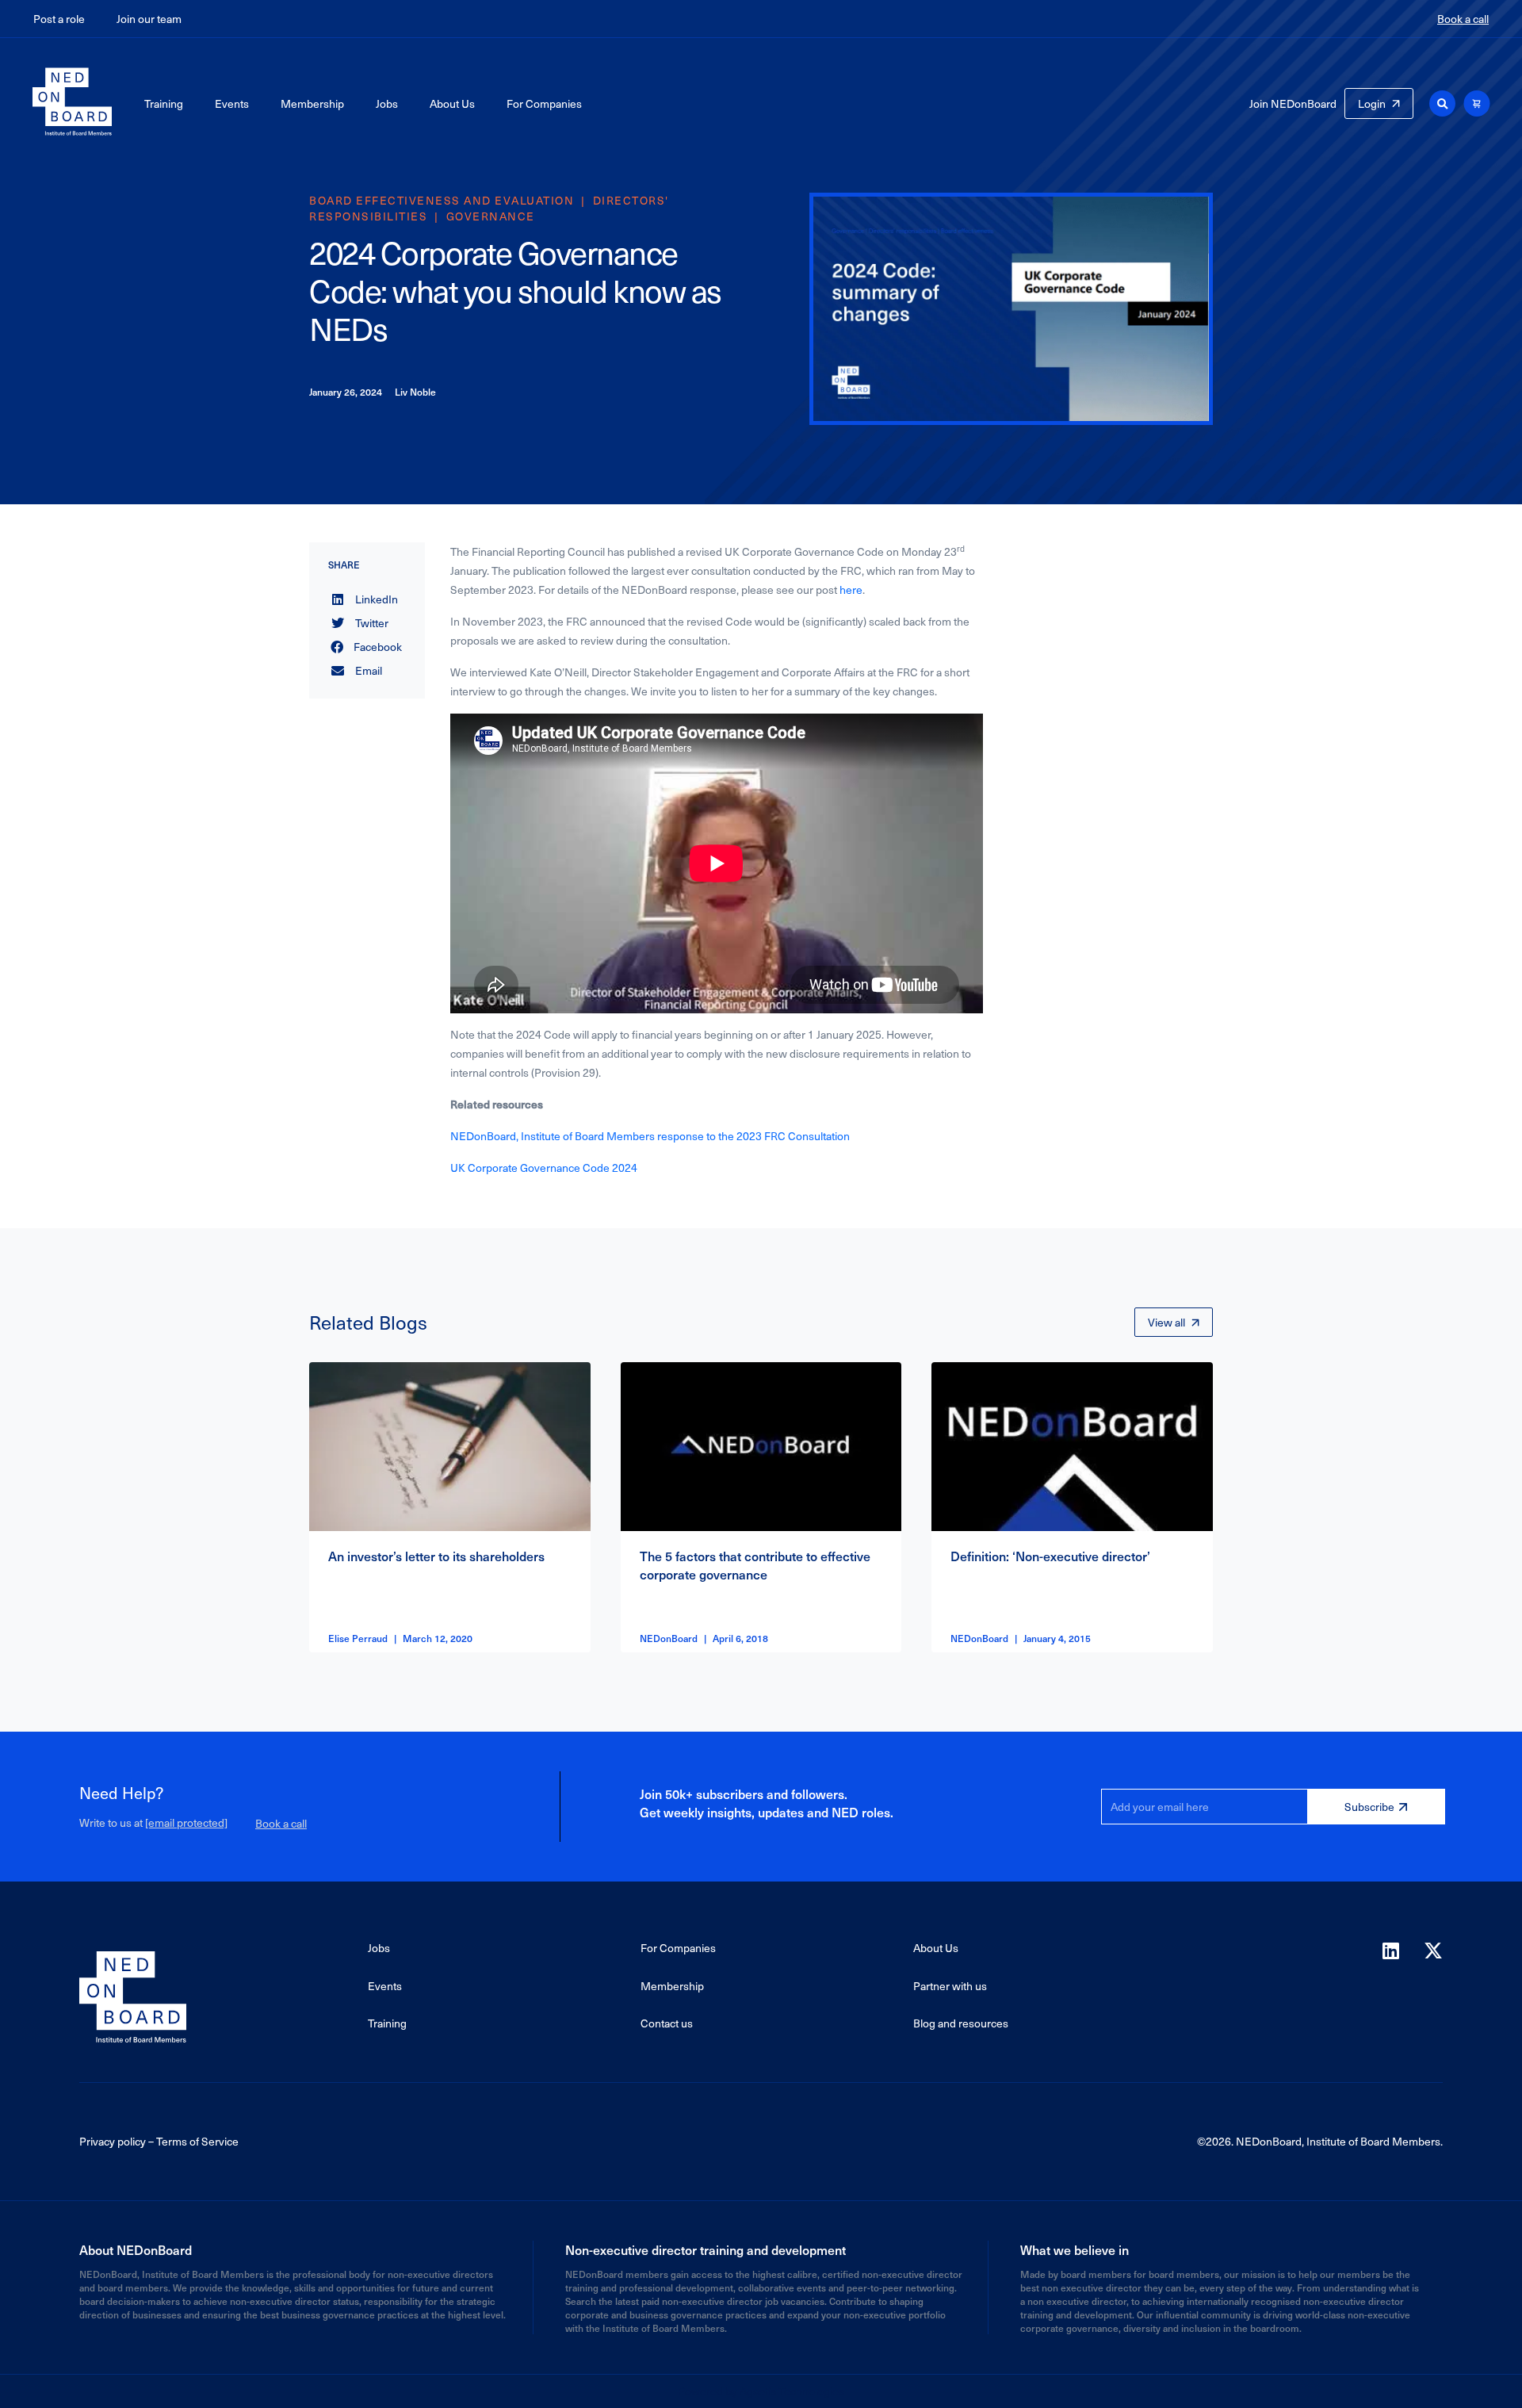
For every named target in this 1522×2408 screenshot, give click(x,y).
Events (232, 103)
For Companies (544, 103)
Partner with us (950, 1986)
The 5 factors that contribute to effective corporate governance (755, 1564)
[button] (1442, 103)
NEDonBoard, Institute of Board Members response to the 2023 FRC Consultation (650, 1136)
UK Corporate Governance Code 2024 (544, 1168)
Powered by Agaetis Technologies (761, 2391)
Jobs (387, 103)
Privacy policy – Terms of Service (159, 2141)
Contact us (667, 2023)
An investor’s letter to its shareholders (436, 1556)
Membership (312, 103)
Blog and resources (961, 2023)
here (851, 590)
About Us (452, 103)
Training (164, 103)
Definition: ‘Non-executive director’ (1050, 1556)
